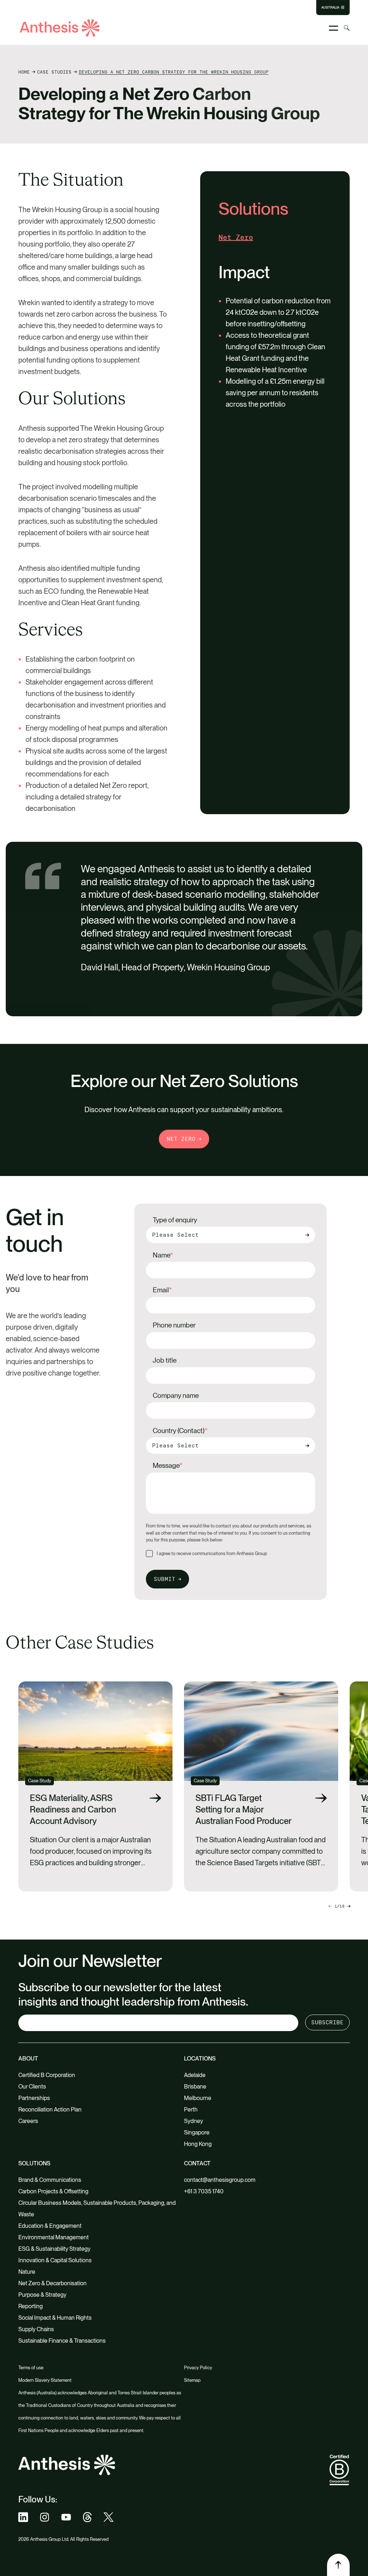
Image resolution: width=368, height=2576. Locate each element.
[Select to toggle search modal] (347, 28)
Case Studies (54, 72)
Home (24, 72)
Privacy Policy (198, 2368)
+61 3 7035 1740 (204, 2191)
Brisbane (195, 2087)
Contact (197, 2163)
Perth (191, 2110)
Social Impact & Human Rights (55, 2318)
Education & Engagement (50, 2226)
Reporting (31, 2306)
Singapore (197, 2132)
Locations (200, 2059)
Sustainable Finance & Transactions (62, 2341)
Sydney (194, 2121)
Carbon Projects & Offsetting (53, 2191)
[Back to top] (338, 2565)
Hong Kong (198, 2144)
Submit (165, 1579)
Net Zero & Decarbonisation (52, 2283)
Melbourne (198, 2098)
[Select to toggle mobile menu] (333, 28)
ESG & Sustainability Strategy (54, 2249)
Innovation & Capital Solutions (55, 2260)
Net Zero (181, 1139)
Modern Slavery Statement (45, 2380)
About (28, 2059)
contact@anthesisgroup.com (220, 2180)
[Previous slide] (349, 1906)
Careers (28, 2121)
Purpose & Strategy (42, 2295)
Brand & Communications (50, 2180)
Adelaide (195, 2075)
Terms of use (31, 2368)
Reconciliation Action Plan (50, 2110)
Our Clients (32, 2087)
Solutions (34, 2163)
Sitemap (192, 2380)
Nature (27, 2272)
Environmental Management (54, 2237)
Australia (330, 8)
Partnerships (34, 2098)
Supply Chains (36, 2329)
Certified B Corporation (47, 2075)
